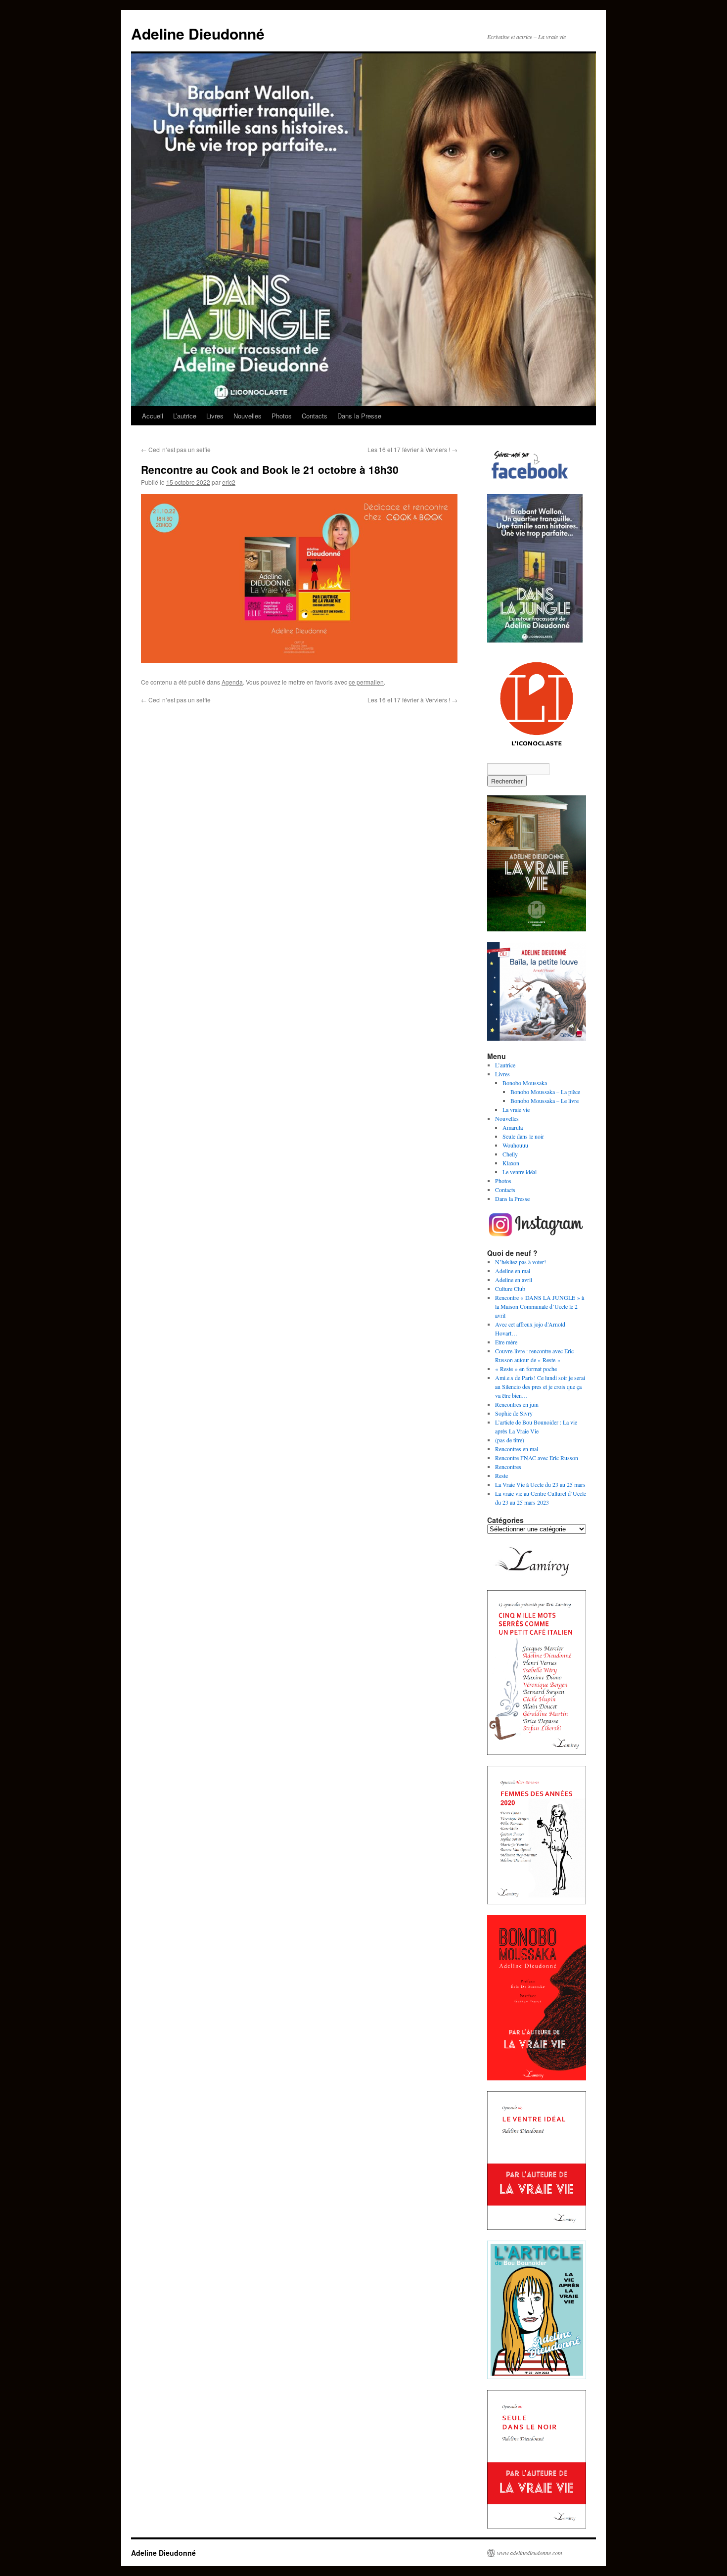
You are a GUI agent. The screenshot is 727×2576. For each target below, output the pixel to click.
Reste (501, 1475)
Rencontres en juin (517, 1404)
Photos (282, 416)
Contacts (315, 416)
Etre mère (506, 1342)
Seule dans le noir (523, 1136)
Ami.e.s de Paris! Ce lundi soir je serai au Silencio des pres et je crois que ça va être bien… (540, 1386)
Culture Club (510, 1288)
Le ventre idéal (520, 1172)
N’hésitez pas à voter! (521, 1262)
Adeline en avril (514, 1280)
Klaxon (511, 1163)
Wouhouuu (515, 1145)
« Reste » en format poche (526, 1369)
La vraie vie (516, 1109)
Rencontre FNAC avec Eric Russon (537, 1458)
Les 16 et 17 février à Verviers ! (412, 449)
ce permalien (366, 682)
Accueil (153, 416)
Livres (215, 416)
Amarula (513, 1127)
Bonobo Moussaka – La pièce (545, 1092)
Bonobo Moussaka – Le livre (545, 1101)
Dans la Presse (359, 416)
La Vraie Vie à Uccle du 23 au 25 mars (540, 1484)
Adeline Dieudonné (198, 33)
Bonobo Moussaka (525, 1083)
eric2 (229, 482)
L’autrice (185, 416)
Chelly (510, 1154)
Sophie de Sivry (514, 1413)
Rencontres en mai (517, 1449)
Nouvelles (248, 416)
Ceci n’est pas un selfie (176, 449)
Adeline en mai (513, 1271)
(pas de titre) (510, 1440)
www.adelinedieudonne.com (530, 2553)
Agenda (232, 682)
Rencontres (508, 1467)
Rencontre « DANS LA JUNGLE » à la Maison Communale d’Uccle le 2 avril (540, 1306)
